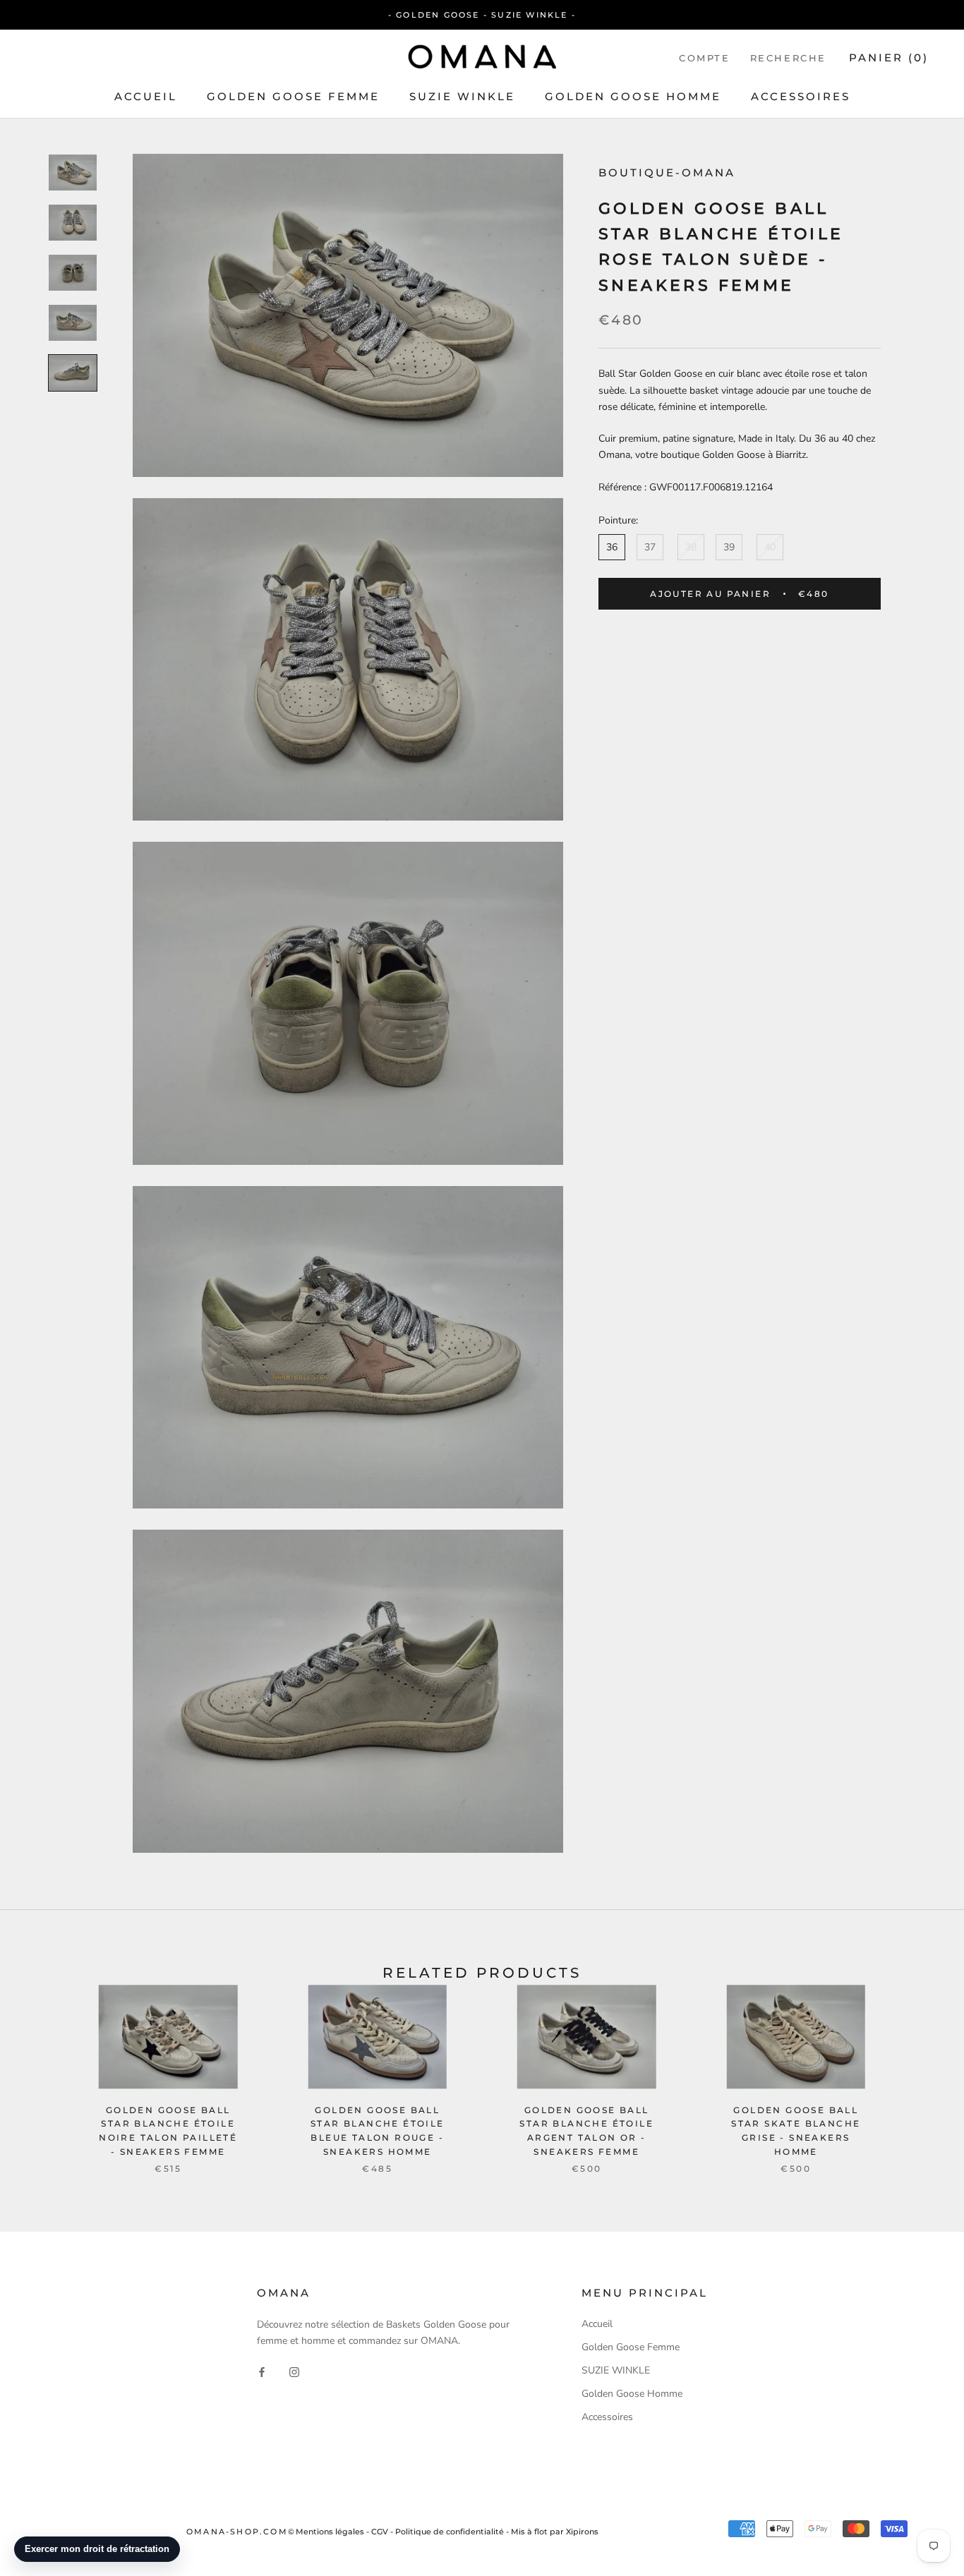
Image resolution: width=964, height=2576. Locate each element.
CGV (380, 2532)
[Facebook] (262, 2371)
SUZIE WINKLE (462, 96)
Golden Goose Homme (633, 96)
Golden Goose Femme (293, 96)
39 (729, 547)
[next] (920, 2064)
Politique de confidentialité (450, 2532)
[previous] (44, 2064)
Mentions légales (330, 2532)
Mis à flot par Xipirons (555, 2532)
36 (612, 547)
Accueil (146, 96)
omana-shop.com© (241, 2532)
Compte (705, 58)
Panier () (889, 58)
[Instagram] (294, 2371)
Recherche (788, 58)
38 (691, 547)
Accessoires (801, 96)
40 (770, 547)
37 (650, 547)
